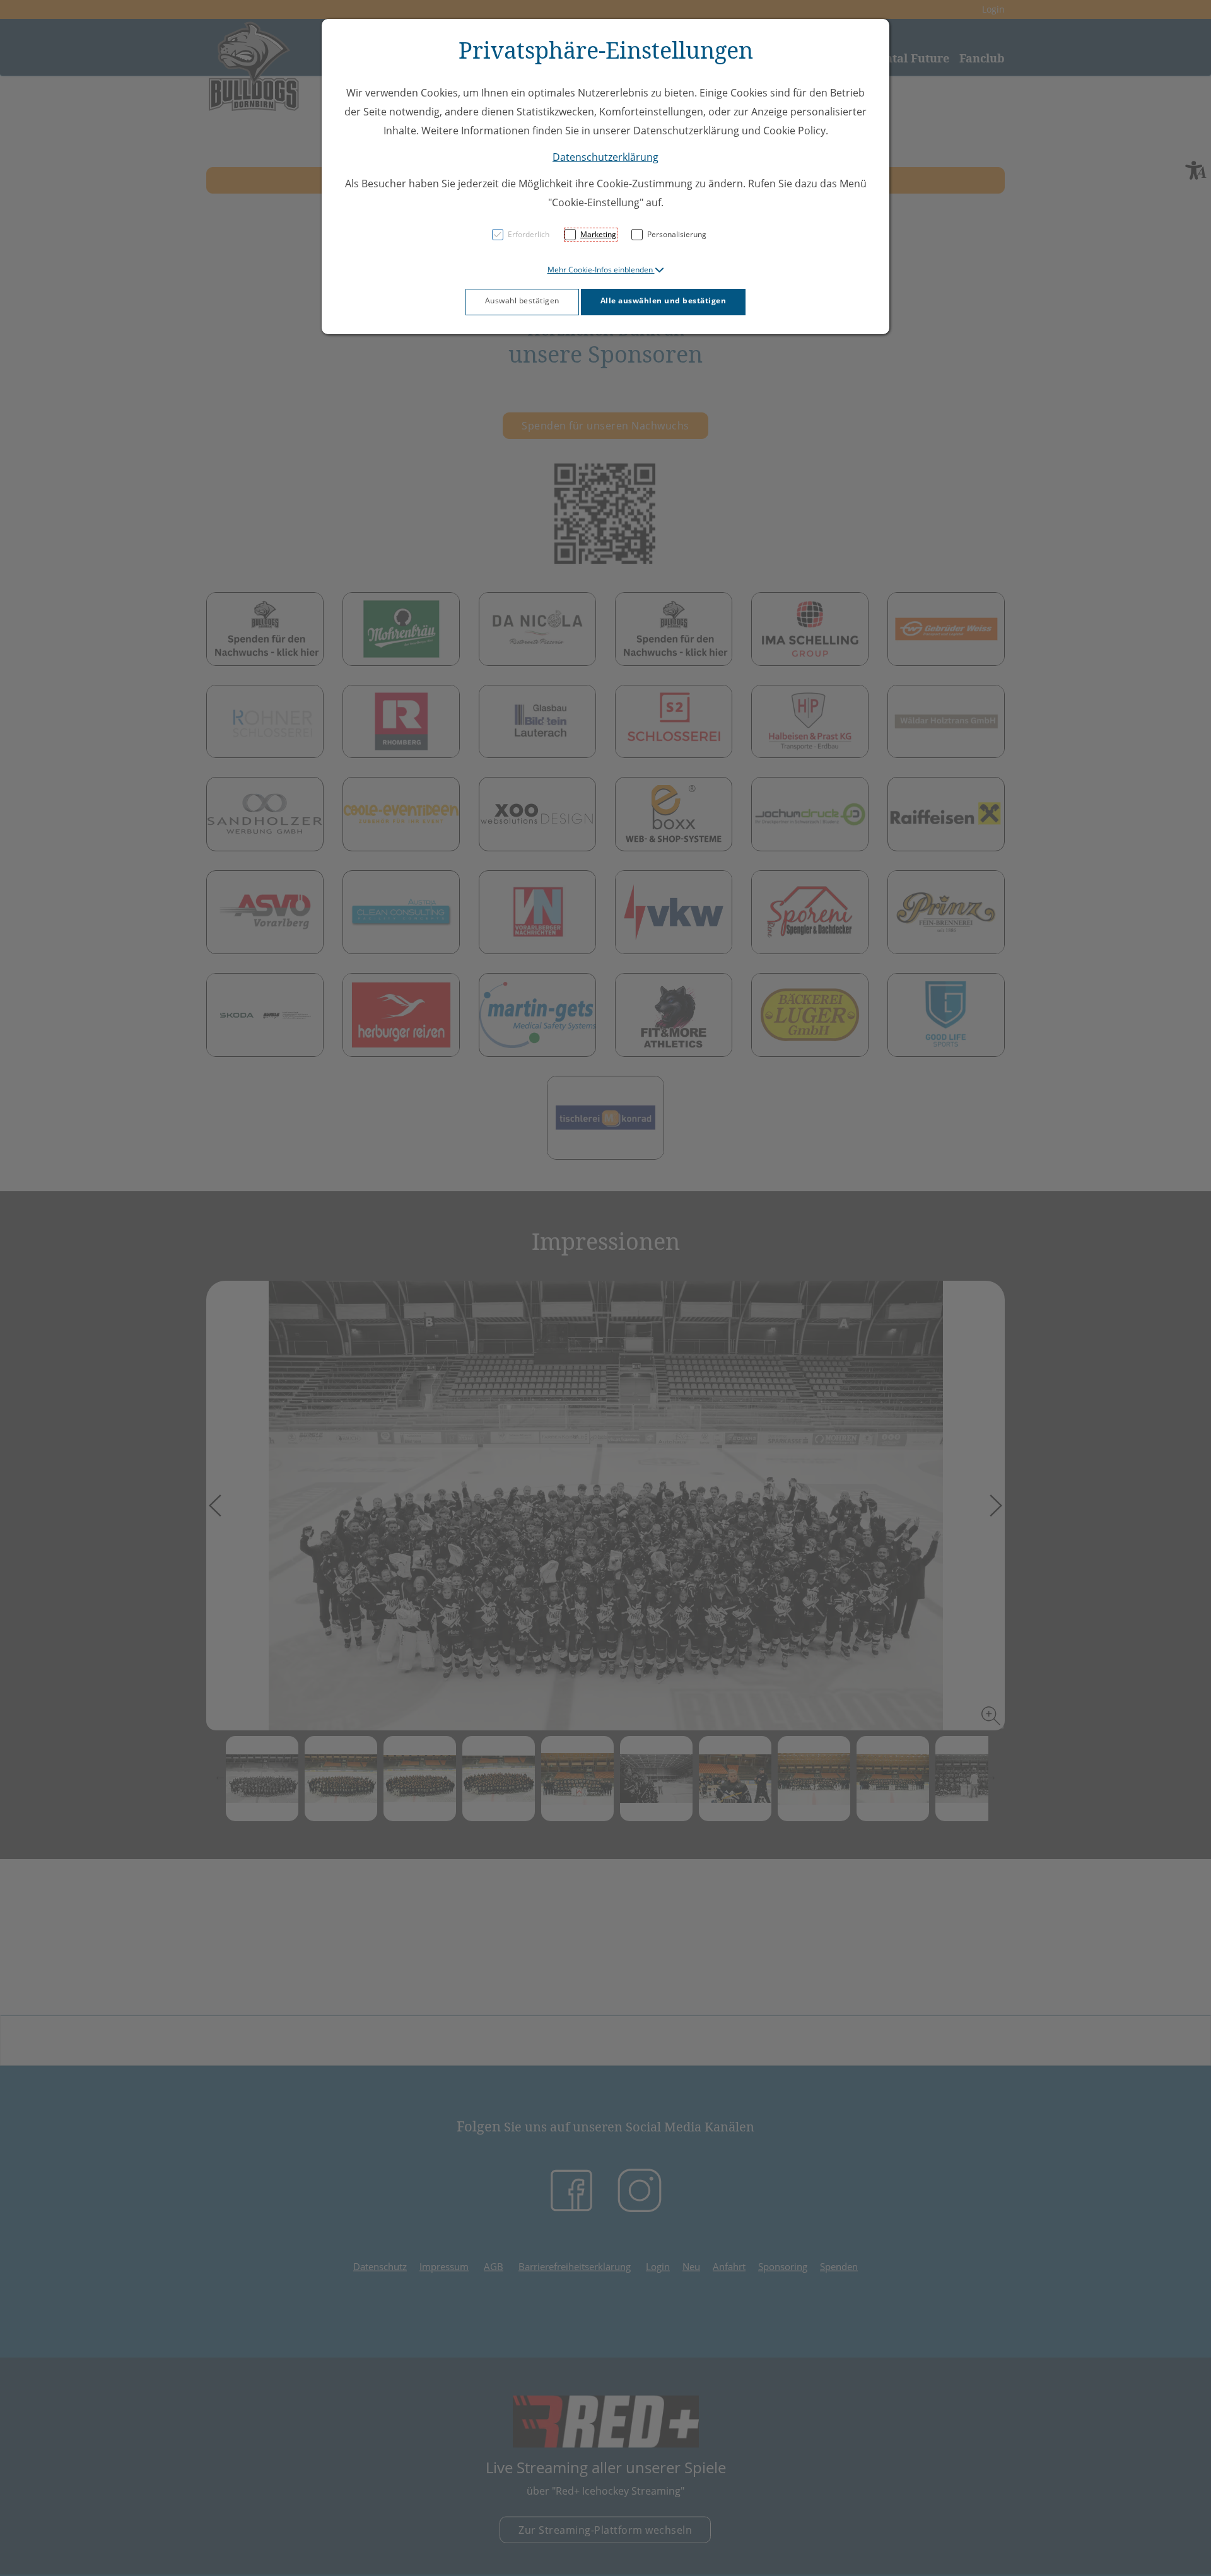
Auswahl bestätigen (522, 300)
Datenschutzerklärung (605, 157)
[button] (606, 270)
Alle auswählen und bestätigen (664, 300)
